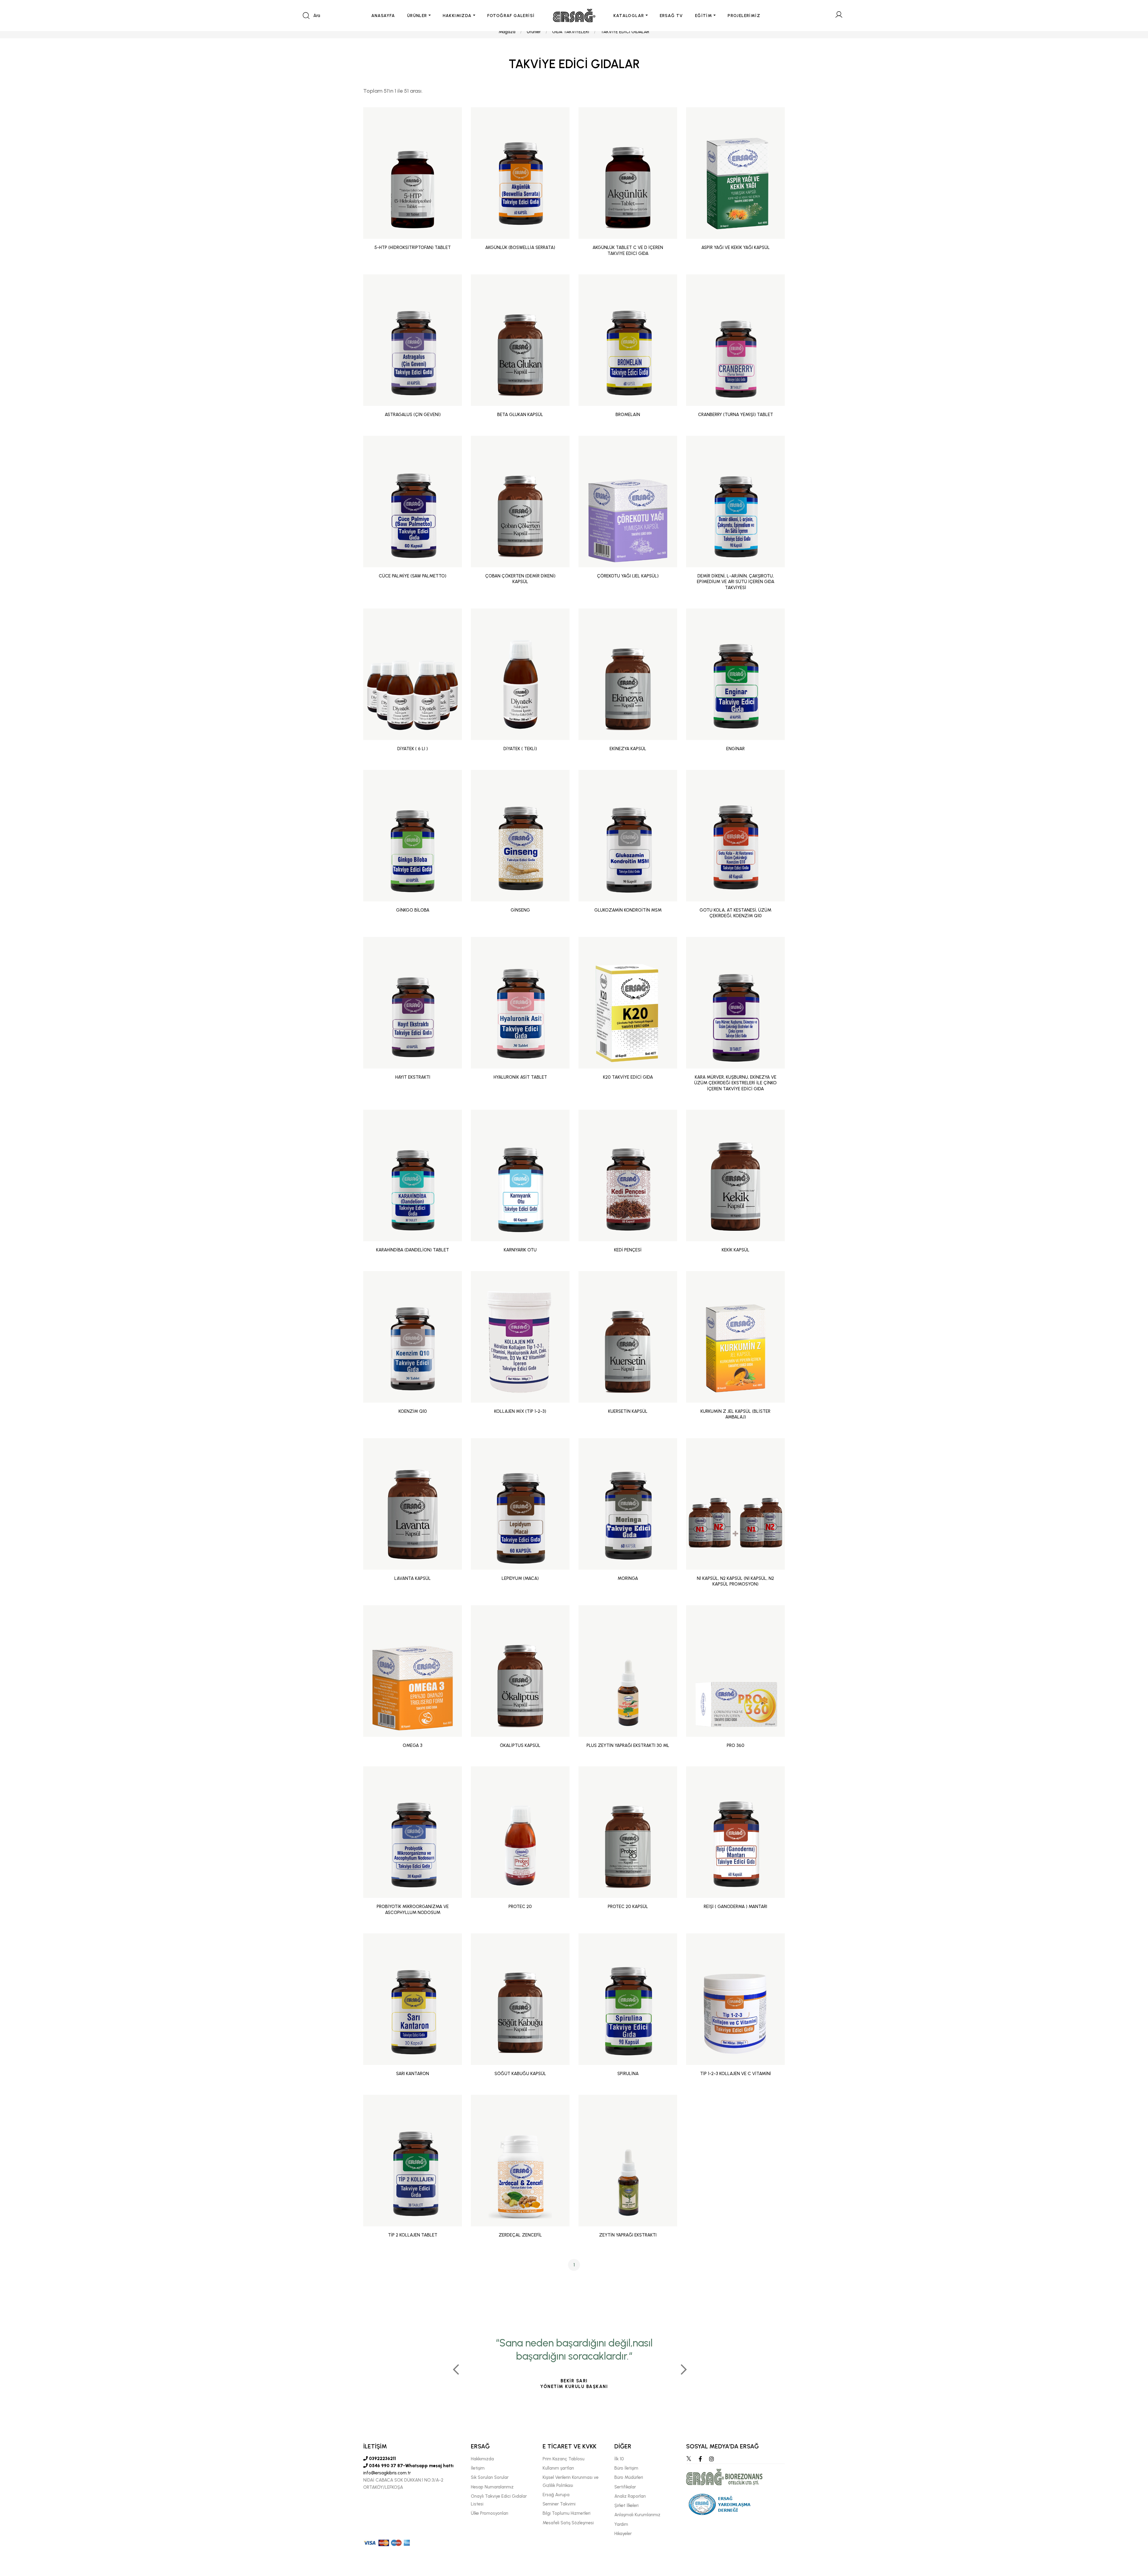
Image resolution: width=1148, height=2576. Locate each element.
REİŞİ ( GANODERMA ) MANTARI (735, 1907)
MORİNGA (628, 1578)
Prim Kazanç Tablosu (564, 2459)
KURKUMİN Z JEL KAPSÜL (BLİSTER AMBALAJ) (735, 1414)
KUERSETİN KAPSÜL (628, 1411)
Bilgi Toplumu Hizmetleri (567, 2513)
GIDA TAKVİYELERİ (571, 32)
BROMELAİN (628, 415)
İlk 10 (619, 2459)
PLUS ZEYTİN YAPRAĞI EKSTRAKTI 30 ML (628, 1745)
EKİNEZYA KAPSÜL (628, 749)
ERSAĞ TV (671, 16)
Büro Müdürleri (629, 2477)
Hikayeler (623, 2534)
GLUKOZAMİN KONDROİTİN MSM (628, 910)
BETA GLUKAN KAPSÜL (520, 415)
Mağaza (507, 32)
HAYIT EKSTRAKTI (413, 1077)
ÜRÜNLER (417, 16)
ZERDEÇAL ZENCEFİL (520, 2235)
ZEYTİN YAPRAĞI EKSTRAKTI (628, 2235)
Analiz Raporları (630, 2496)
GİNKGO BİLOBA (413, 910)
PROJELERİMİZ (744, 16)
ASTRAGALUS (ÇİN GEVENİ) (413, 415)
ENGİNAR (735, 749)
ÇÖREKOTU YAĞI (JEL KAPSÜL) (628, 576)
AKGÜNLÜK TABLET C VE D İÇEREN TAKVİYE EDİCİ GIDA (628, 250)
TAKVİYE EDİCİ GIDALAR (625, 32)
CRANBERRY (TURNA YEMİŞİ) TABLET (736, 415)
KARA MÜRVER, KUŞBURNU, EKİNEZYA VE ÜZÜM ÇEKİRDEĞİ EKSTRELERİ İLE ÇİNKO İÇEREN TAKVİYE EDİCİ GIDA (735, 1083)
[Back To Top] (1132, 2539)
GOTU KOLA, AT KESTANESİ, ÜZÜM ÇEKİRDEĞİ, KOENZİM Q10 (735, 913)
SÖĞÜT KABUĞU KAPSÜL (520, 2074)
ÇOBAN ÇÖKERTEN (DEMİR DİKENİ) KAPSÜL (520, 579)
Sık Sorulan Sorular (490, 2477)
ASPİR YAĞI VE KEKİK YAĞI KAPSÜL (736, 247)
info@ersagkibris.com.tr (387, 2473)
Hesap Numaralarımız (492, 2487)
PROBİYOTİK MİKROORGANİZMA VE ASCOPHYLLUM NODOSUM (413, 1910)
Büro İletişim (626, 2468)
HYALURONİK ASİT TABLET (520, 1077)
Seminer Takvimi (559, 2504)
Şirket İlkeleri (626, 2505)
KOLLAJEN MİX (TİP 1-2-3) (520, 1411)
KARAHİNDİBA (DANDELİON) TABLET (413, 1250)
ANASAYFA (383, 16)
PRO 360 (736, 1745)
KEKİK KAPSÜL (736, 1250)
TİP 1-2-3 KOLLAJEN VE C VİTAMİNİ (736, 2074)
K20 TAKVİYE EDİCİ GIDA (628, 1077)
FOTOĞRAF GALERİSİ (511, 16)
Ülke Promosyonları (490, 2513)
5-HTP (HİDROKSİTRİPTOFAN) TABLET (413, 247)
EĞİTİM (704, 16)
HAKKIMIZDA (457, 16)
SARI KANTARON (413, 2074)
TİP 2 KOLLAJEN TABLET (413, 2235)
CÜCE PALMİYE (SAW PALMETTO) (413, 576)
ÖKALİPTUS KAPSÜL (520, 1745)
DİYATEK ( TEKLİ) (520, 749)
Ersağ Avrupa (556, 2495)
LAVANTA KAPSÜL (413, 1578)
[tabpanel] (574, 2367)
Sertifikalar (625, 2487)
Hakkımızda (482, 2459)
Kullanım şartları (558, 2468)
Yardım (621, 2524)
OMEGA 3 (413, 1745)
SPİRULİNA (628, 2074)
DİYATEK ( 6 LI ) (413, 749)
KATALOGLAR (629, 16)
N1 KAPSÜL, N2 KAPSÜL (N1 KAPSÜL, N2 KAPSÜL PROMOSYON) (735, 1581)
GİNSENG (520, 910)
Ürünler (534, 32)
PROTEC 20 (520, 1907)
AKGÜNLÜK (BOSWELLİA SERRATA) (520, 247)
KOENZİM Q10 (413, 1411)
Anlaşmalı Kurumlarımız (637, 2515)
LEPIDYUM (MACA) (520, 1578)
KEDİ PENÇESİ (628, 1250)
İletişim (478, 2468)
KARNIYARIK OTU (520, 1250)
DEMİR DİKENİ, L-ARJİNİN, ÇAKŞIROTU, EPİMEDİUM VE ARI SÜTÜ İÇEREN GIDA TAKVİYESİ (736, 582)
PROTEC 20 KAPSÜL (628, 1907)
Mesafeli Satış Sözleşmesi (568, 2523)
